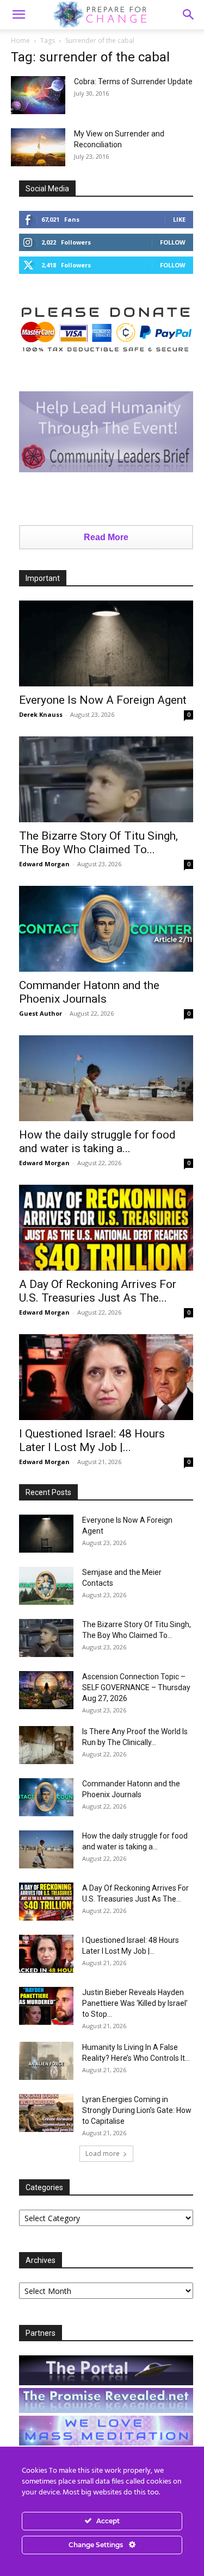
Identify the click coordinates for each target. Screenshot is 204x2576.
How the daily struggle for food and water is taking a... (97, 1142)
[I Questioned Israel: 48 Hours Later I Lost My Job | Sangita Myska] (106, 1377)
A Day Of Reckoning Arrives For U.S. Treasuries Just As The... (98, 1291)
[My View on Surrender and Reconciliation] (38, 147)
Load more (103, 2153)
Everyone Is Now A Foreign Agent (103, 700)
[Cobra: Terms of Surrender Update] (38, 95)
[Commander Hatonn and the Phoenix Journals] (106, 929)
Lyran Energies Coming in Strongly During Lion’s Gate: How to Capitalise (137, 2110)
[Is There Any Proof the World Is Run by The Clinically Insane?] (46, 1745)
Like (179, 219)
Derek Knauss (41, 714)
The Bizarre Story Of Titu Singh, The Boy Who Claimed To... (98, 843)
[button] (189, 15)
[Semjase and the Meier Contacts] (46, 1586)
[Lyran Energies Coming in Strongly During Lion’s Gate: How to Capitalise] (46, 2113)
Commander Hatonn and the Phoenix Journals (89, 992)
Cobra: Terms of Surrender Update (133, 82)
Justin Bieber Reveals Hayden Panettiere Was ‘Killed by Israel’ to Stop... (135, 2003)
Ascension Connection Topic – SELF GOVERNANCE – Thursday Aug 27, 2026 (136, 1687)
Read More (106, 537)
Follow (173, 242)
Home (20, 40)
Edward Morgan (44, 864)
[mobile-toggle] (18, 15)
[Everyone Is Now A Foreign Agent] (106, 643)
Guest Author (41, 1013)
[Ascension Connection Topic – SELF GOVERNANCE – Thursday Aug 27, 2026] (46, 1690)
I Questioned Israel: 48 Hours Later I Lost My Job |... (92, 1440)
